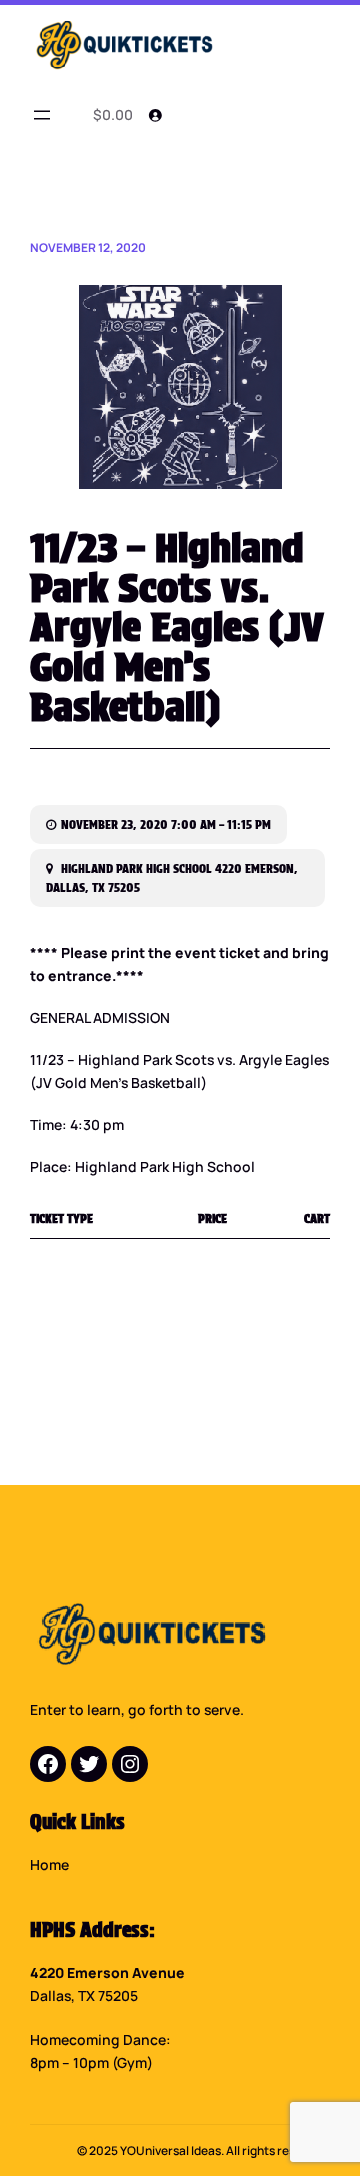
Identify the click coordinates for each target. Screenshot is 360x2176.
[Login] (155, 115)
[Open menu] (42, 115)
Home (49, 1864)
